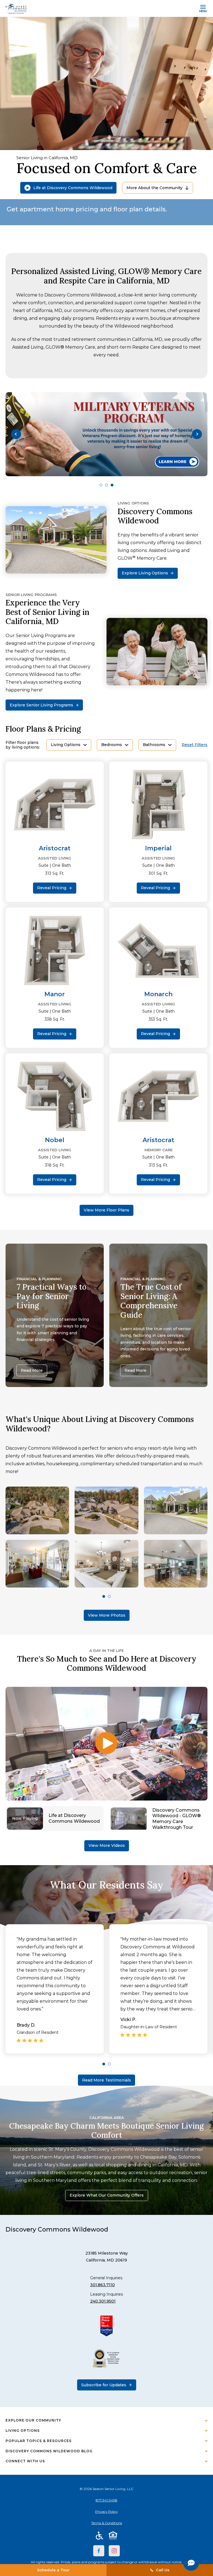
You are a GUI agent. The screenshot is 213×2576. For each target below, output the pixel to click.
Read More (32, 1370)
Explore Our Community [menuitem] (33, 2420)
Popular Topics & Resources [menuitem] (39, 2441)
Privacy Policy (106, 2512)
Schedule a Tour (53, 2570)
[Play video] (106, 1744)
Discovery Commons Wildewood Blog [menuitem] (49, 2451)
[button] (16, 434)
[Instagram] (114, 2551)
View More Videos (107, 1845)
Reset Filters (195, 745)
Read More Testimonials (106, 2080)
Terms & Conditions (107, 2523)
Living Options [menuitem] (23, 2431)
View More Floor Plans (106, 1210)
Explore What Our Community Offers (107, 2195)
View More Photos (107, 1615)
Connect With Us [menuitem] (25, 2461)
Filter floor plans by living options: (23, 745)
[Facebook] (99, 2551)
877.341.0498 (106, 2500)
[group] (106, 434)
